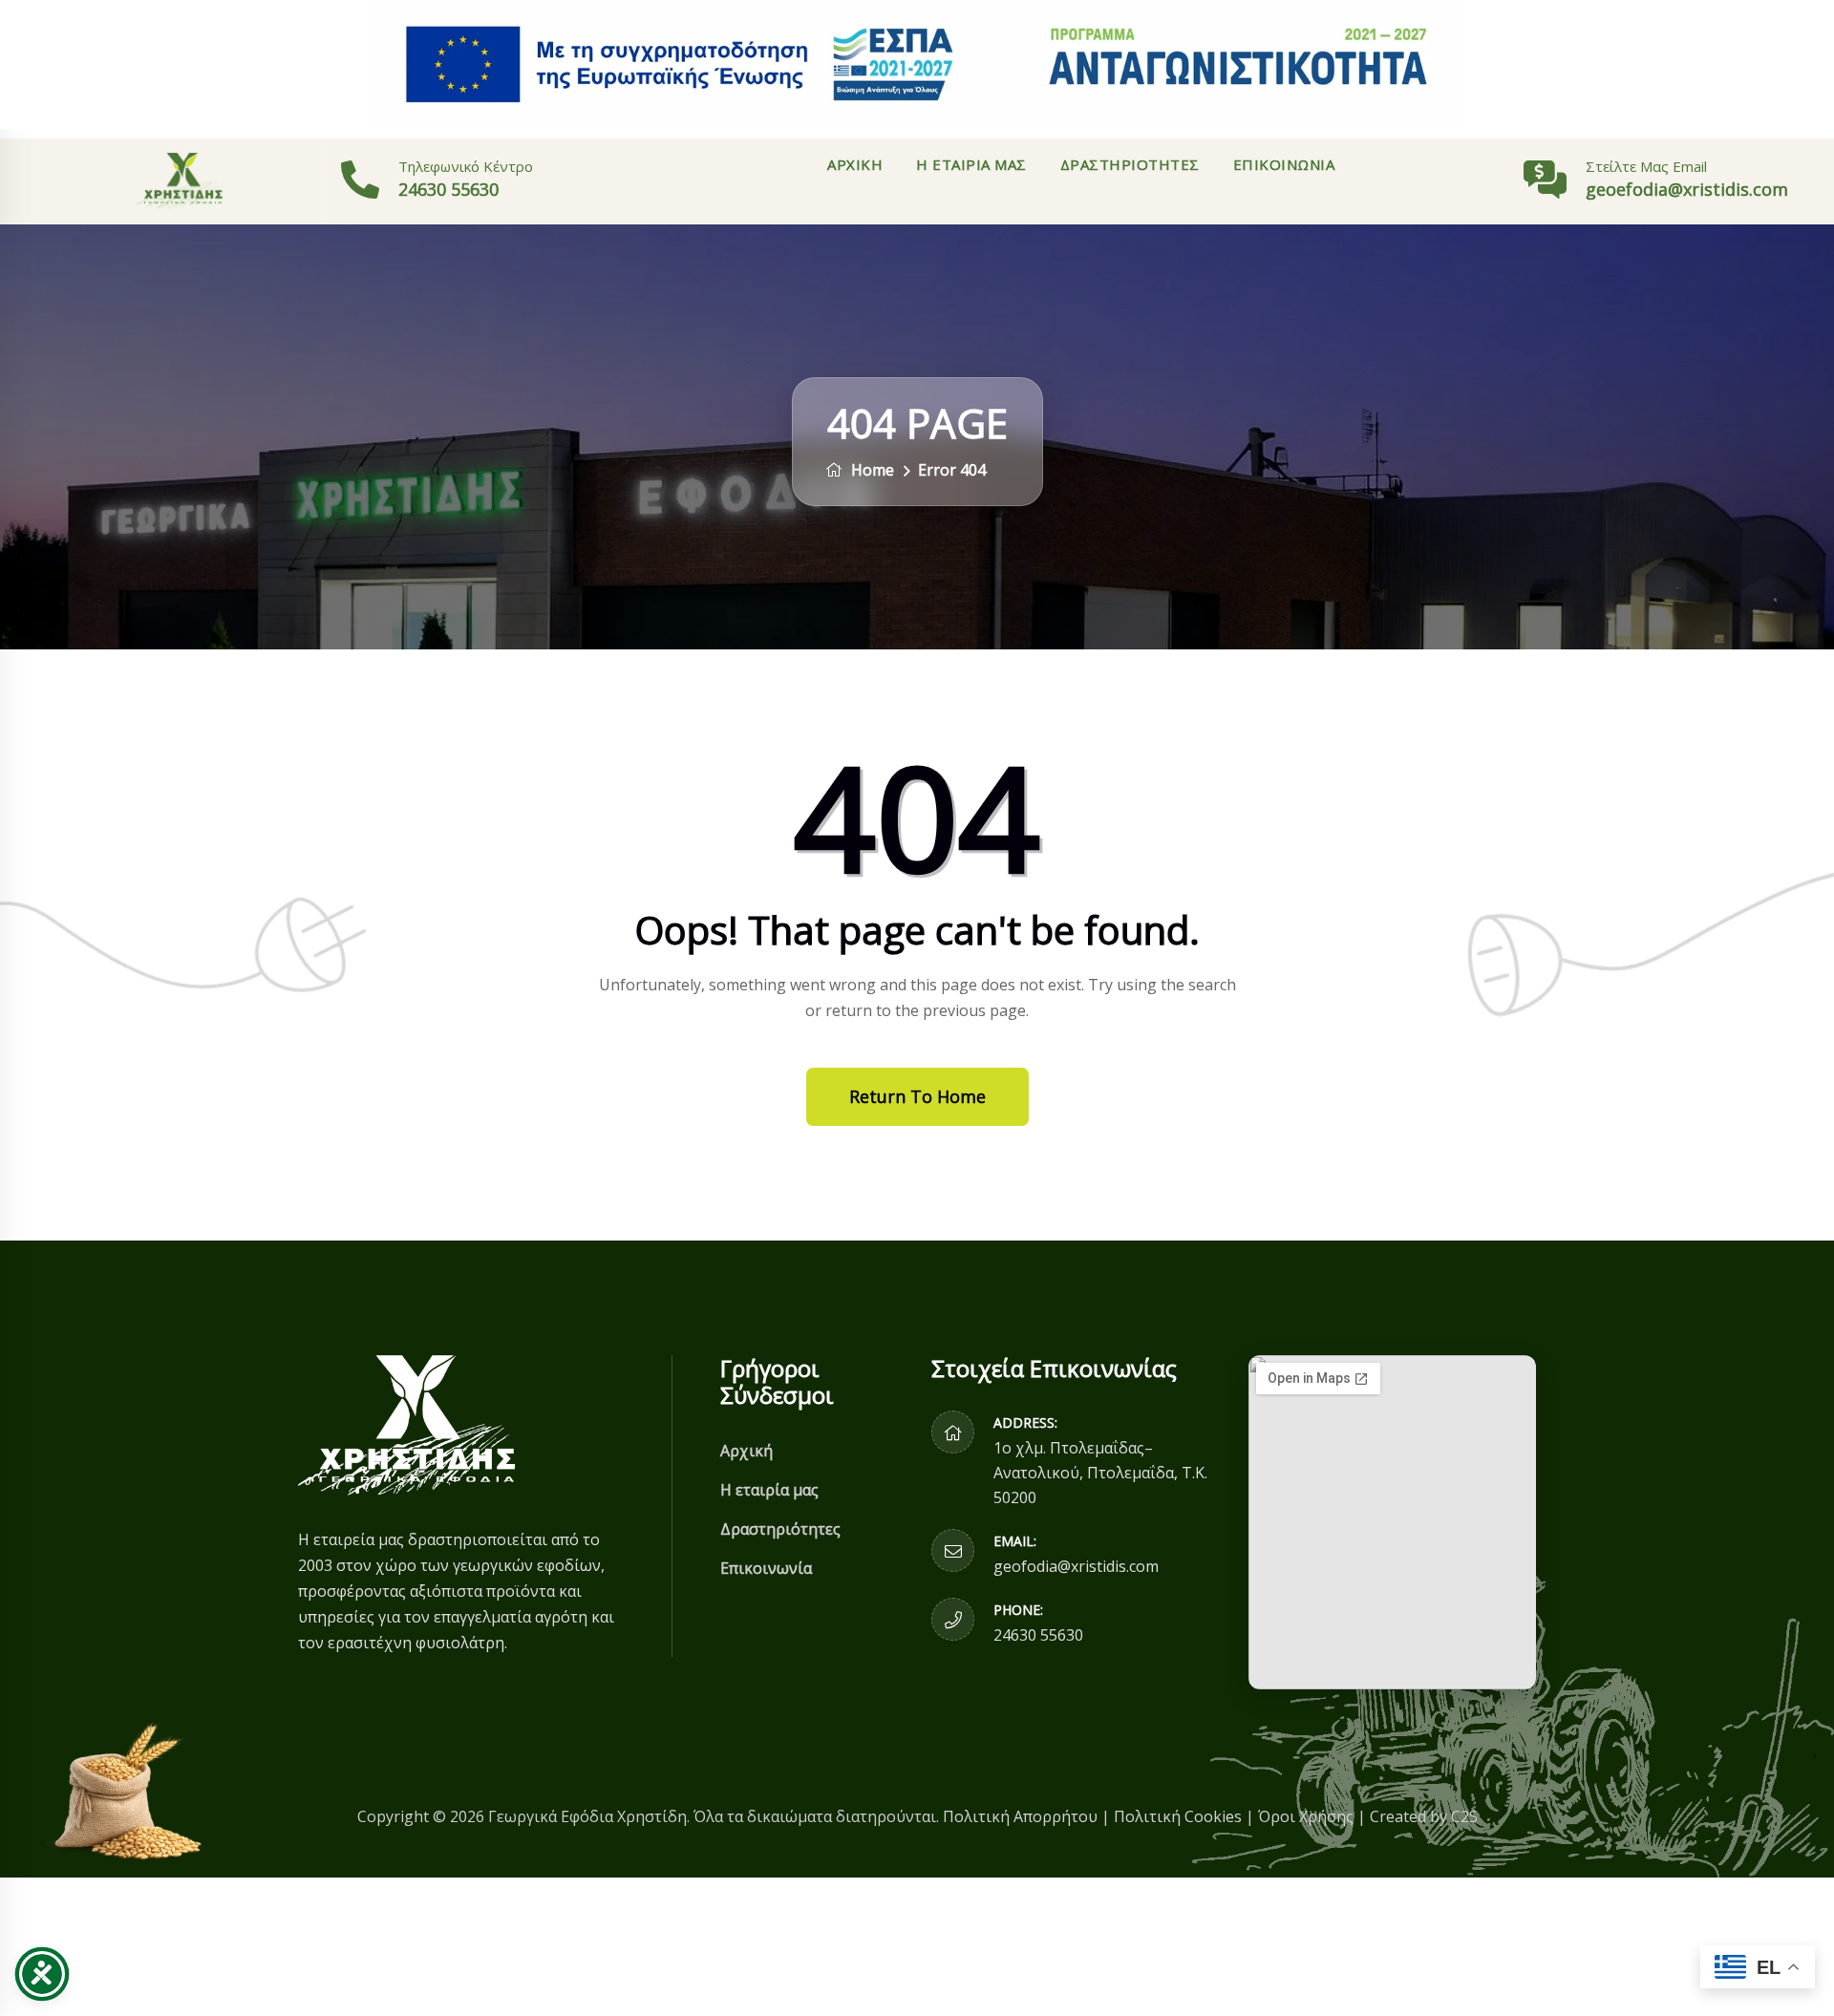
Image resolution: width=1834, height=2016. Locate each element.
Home (871, 470)
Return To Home (917, 1096)
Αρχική (855, 164)
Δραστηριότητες (1130, 164)
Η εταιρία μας (971, 164)
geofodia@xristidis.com (1076, 1566)
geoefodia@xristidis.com (1687, 189)
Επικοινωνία (1284, 164)
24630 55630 (448, 189)
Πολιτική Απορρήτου (1020, 1816)
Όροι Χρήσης (1306, 1816)
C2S (1464, 1816)
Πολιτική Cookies (1178, 1816)
